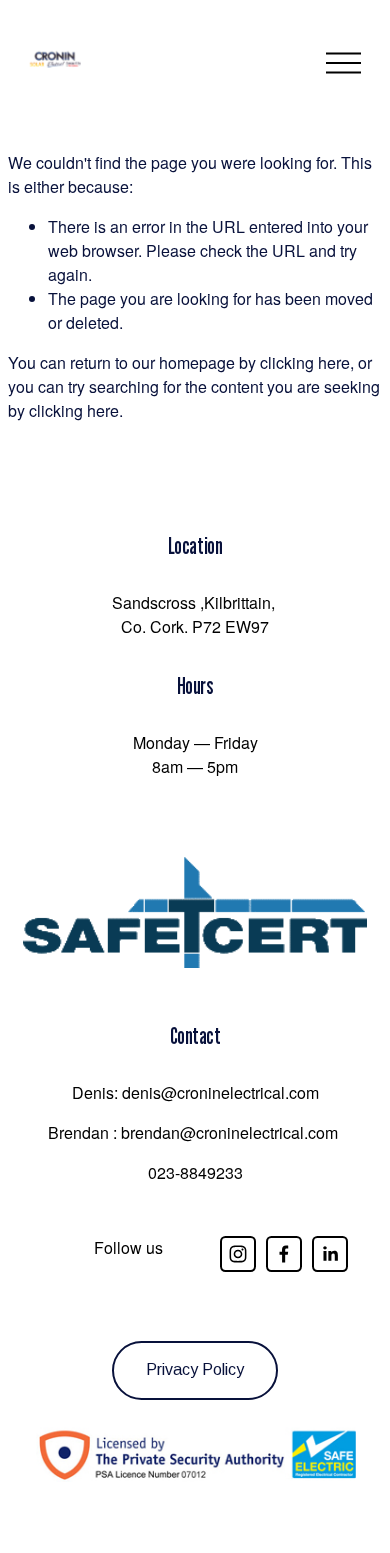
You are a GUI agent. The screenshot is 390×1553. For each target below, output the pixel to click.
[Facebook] (284, 1254)
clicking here (305, 362)
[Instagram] (238, 1254)
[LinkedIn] (330, 1254)
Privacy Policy (195, 1369)
